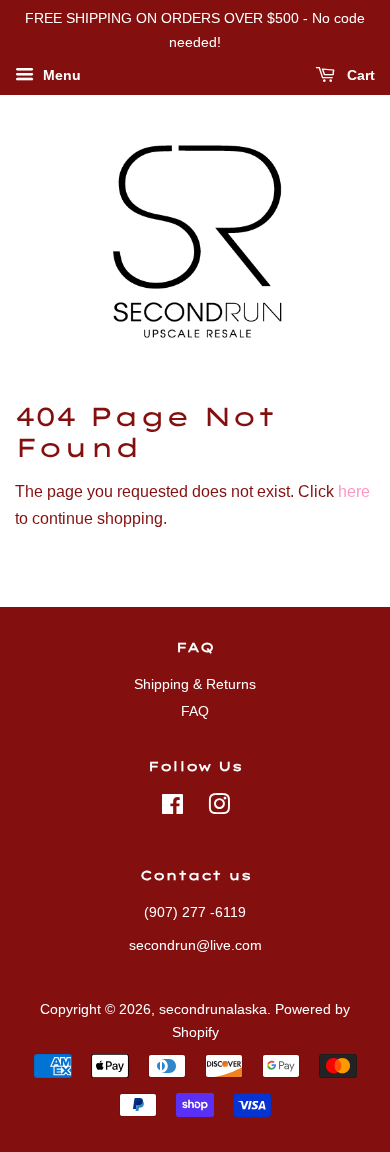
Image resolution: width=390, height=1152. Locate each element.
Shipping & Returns (195, 684)
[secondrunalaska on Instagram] (219, 808)
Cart (359, 75)
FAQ (195, 711)
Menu (60, 75)
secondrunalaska (213, 1009)
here (354, 491)
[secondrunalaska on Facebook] (172, 808)
